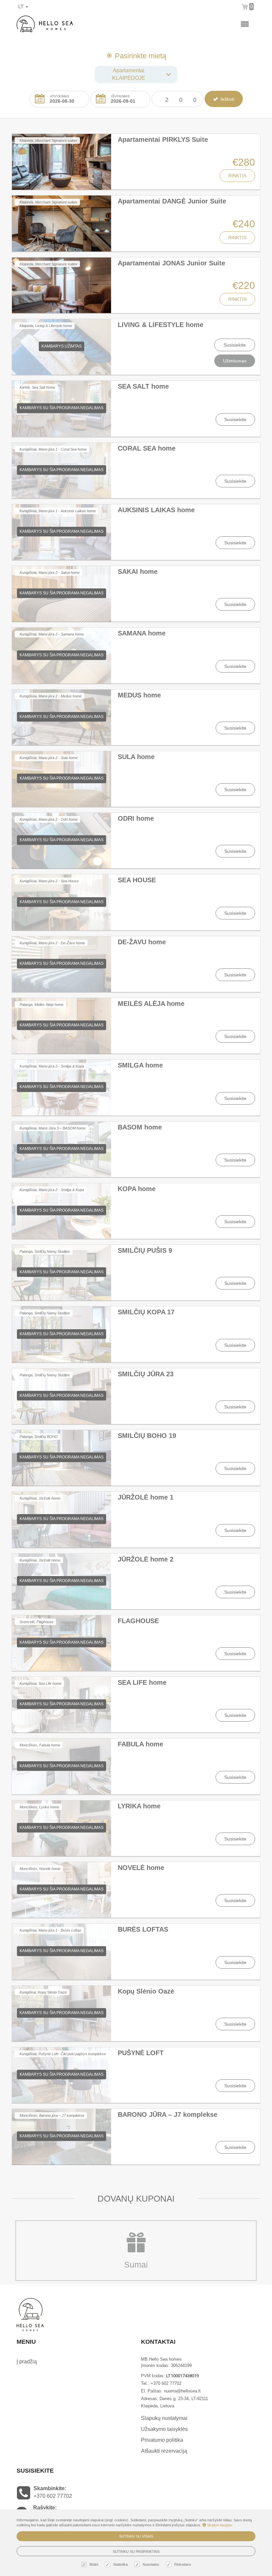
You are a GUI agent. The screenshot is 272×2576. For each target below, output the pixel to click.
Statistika (120, 2564)
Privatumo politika (162, 2440)
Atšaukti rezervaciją (164, 2451)
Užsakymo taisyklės (164, 2429)
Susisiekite (235, 345)
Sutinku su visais (136, 2536)
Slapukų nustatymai (164, 2418)
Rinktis (237, 176)
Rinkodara (182, 2564)
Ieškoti (227, 99)
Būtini (94, 2564)
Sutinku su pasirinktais (136, 2551)
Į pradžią (27, 2361)
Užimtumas (235, 361)
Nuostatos (151, 2564)
